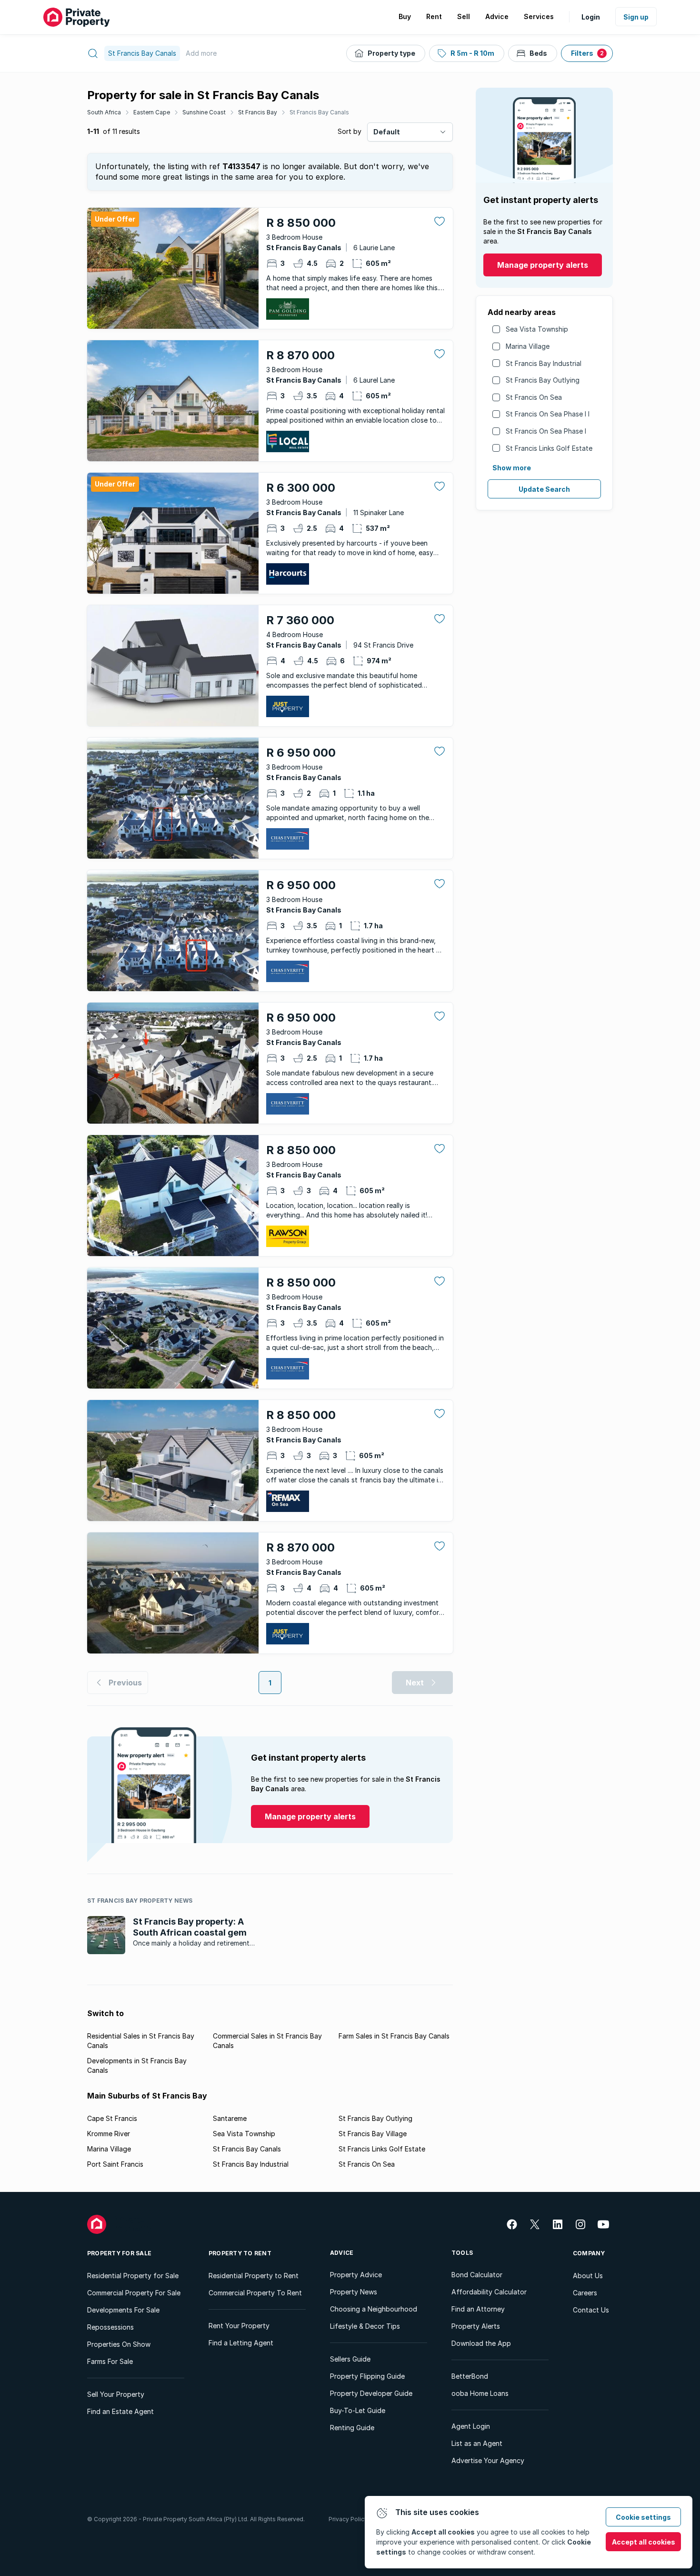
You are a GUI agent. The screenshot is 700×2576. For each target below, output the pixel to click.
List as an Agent (477, 2443)
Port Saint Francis (115, 2164)
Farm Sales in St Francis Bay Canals (394, 2036)
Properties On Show (119, 2344)
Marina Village (528, 346)
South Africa (104, 112)
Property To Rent (240, 2253)
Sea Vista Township (537, 329)
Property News (354, 2292)
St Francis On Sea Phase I (546, 431)
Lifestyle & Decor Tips (365, 2326)
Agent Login (471, 2426)
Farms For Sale (110, 2361)
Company (589, 2253)
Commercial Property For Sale (134, 2293)
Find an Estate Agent (120, 2411)
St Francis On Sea (534, 397)
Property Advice (356, 2275)
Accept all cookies (644, 2542)
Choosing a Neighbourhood (374, 2309)
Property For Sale (119, 2253)
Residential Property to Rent (254, 2276)
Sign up (636, 17)
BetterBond (470, 2376)
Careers (585, 2293)
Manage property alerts (543, 265)
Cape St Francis (112, 2118)
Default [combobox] (387, 132)
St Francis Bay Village (373, 2134)
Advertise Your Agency (488, 2460)
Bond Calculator (477, 2275)
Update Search (544, 489)
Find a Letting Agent (241, 2343)
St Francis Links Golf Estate (549, 448)
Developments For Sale (123, 2310)
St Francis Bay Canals (319, 112)
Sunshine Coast (204, 112)
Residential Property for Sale (133, 2276)
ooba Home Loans (480, 2393)
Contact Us (591, 2310)
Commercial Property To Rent (255, 2293)
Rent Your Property (239, 2326)
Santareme (230, 2118)
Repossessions (110, 2327)
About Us (588, 2276)
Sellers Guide (350, 2359)
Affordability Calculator (489, 2292)
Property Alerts (476, 2326)
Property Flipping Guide (367, 2376)
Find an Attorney (478, 2309)
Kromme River (109, 2134)
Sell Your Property (116, 2394)
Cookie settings (643, 2517)
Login (591, 17)
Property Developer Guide (371, 2393)
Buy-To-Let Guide (358, 2410)
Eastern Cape (152, 112)
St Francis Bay (258, 112)
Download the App (481, 2343)
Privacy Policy (348, 2519)
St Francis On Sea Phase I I (548, 414)
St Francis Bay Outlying (543, 380)
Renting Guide (352, 2428)
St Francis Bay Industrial (544, 363)
